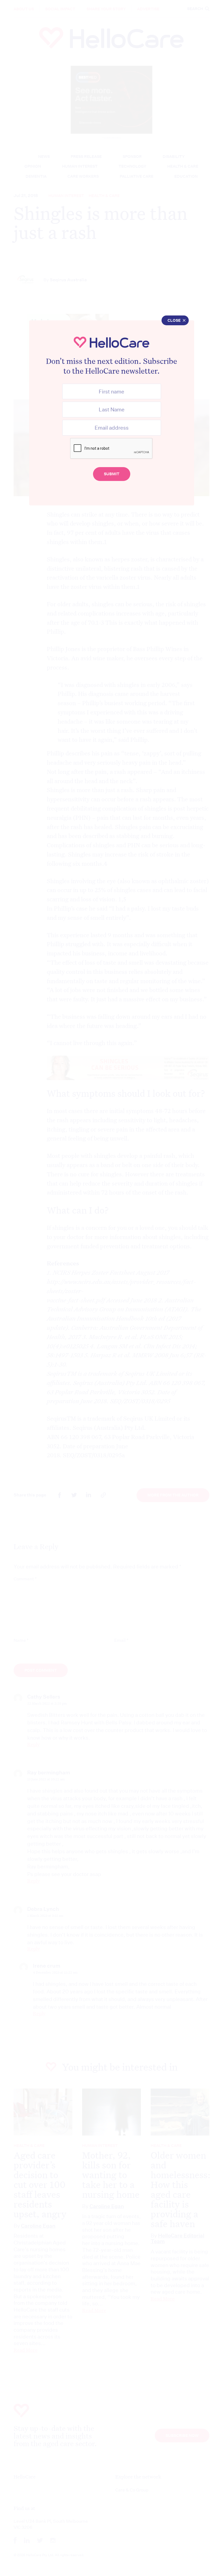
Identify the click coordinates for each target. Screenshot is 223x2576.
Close (174, 320)
